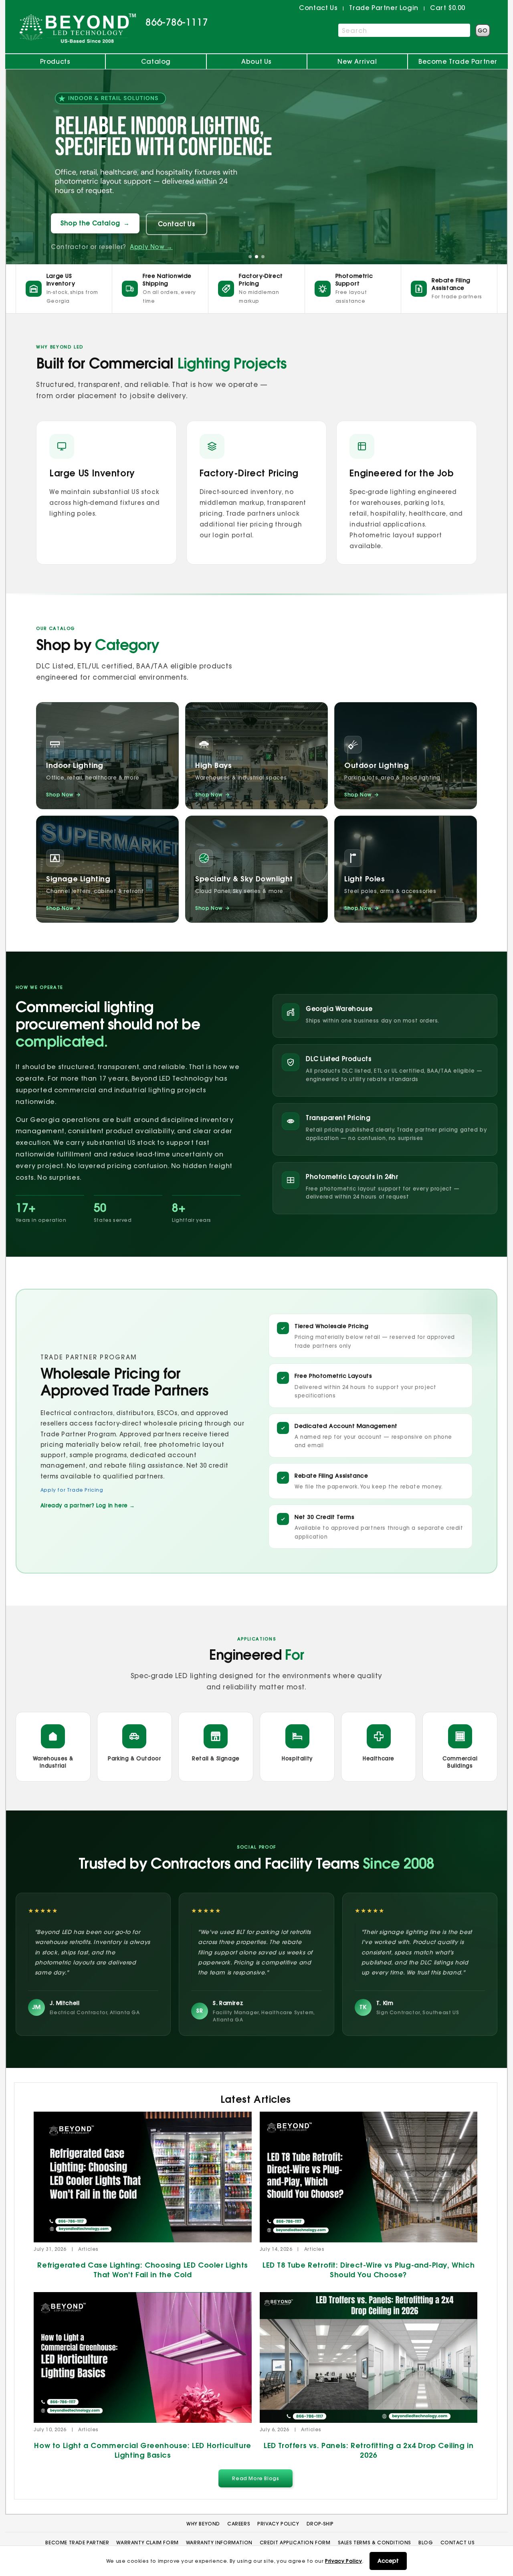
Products (55, 61)
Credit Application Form (295, 2543)
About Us (256, 61)
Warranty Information (219, 2543)
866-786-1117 (177, 22)
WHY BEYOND (203, 2524)
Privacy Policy (343, 2561)
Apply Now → (151, 247)
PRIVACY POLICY (278, 2524)
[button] (250, 257)
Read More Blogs (255, 2478)
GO (483, 30)
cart (448, 8)
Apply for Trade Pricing (72, 1490)
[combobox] (404, 30)
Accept (388, 2561)
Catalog (156, 61)
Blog (426, 2543)
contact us (318, 8)
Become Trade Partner (458, 61)
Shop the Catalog (95, 223)
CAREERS (239, 2524)
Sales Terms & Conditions (375, 2543)
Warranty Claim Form (147, 2543)
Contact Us (177, 224)
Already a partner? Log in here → (88, 1505)
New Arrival (357, 61)
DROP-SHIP (320, 2524)
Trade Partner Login (384, 8)
